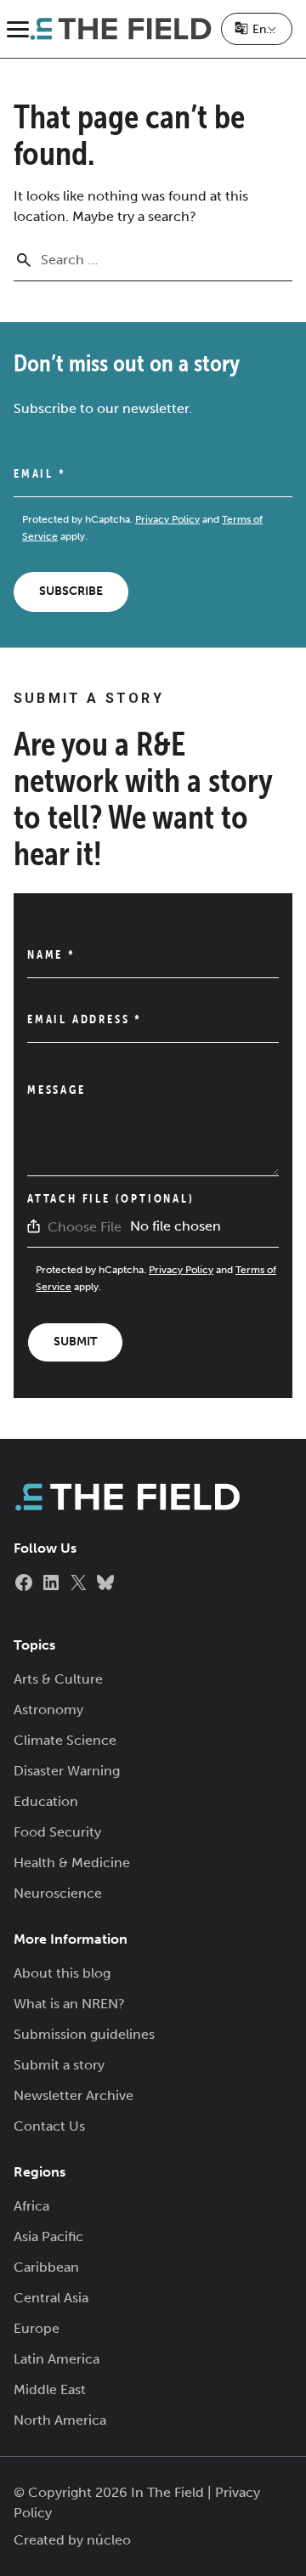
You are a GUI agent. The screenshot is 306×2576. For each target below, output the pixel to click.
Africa (31, 2206)
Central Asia (51, 2298)
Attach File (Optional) (111, 1198)
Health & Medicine (72, 1863)
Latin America (57, 2359)
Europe (37, 2328)
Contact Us (49, 2126)
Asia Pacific (48, 2236)
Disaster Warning (67, 1771)
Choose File (85, 1227)
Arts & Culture (58, 1679)
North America (60, 2420)
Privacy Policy (167, 519)
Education (46, 1801)
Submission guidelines (84, 2034)
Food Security (57, 1832)
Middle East (50, 2389)
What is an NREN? (69, 2004)
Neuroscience (58, 1893)
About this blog (62, 1973)
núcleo (109, 2540)
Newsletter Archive (74, 2095)
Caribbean (46, 2267)
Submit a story (59, 2065)
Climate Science (65, 1740)
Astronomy (48, 1710)
